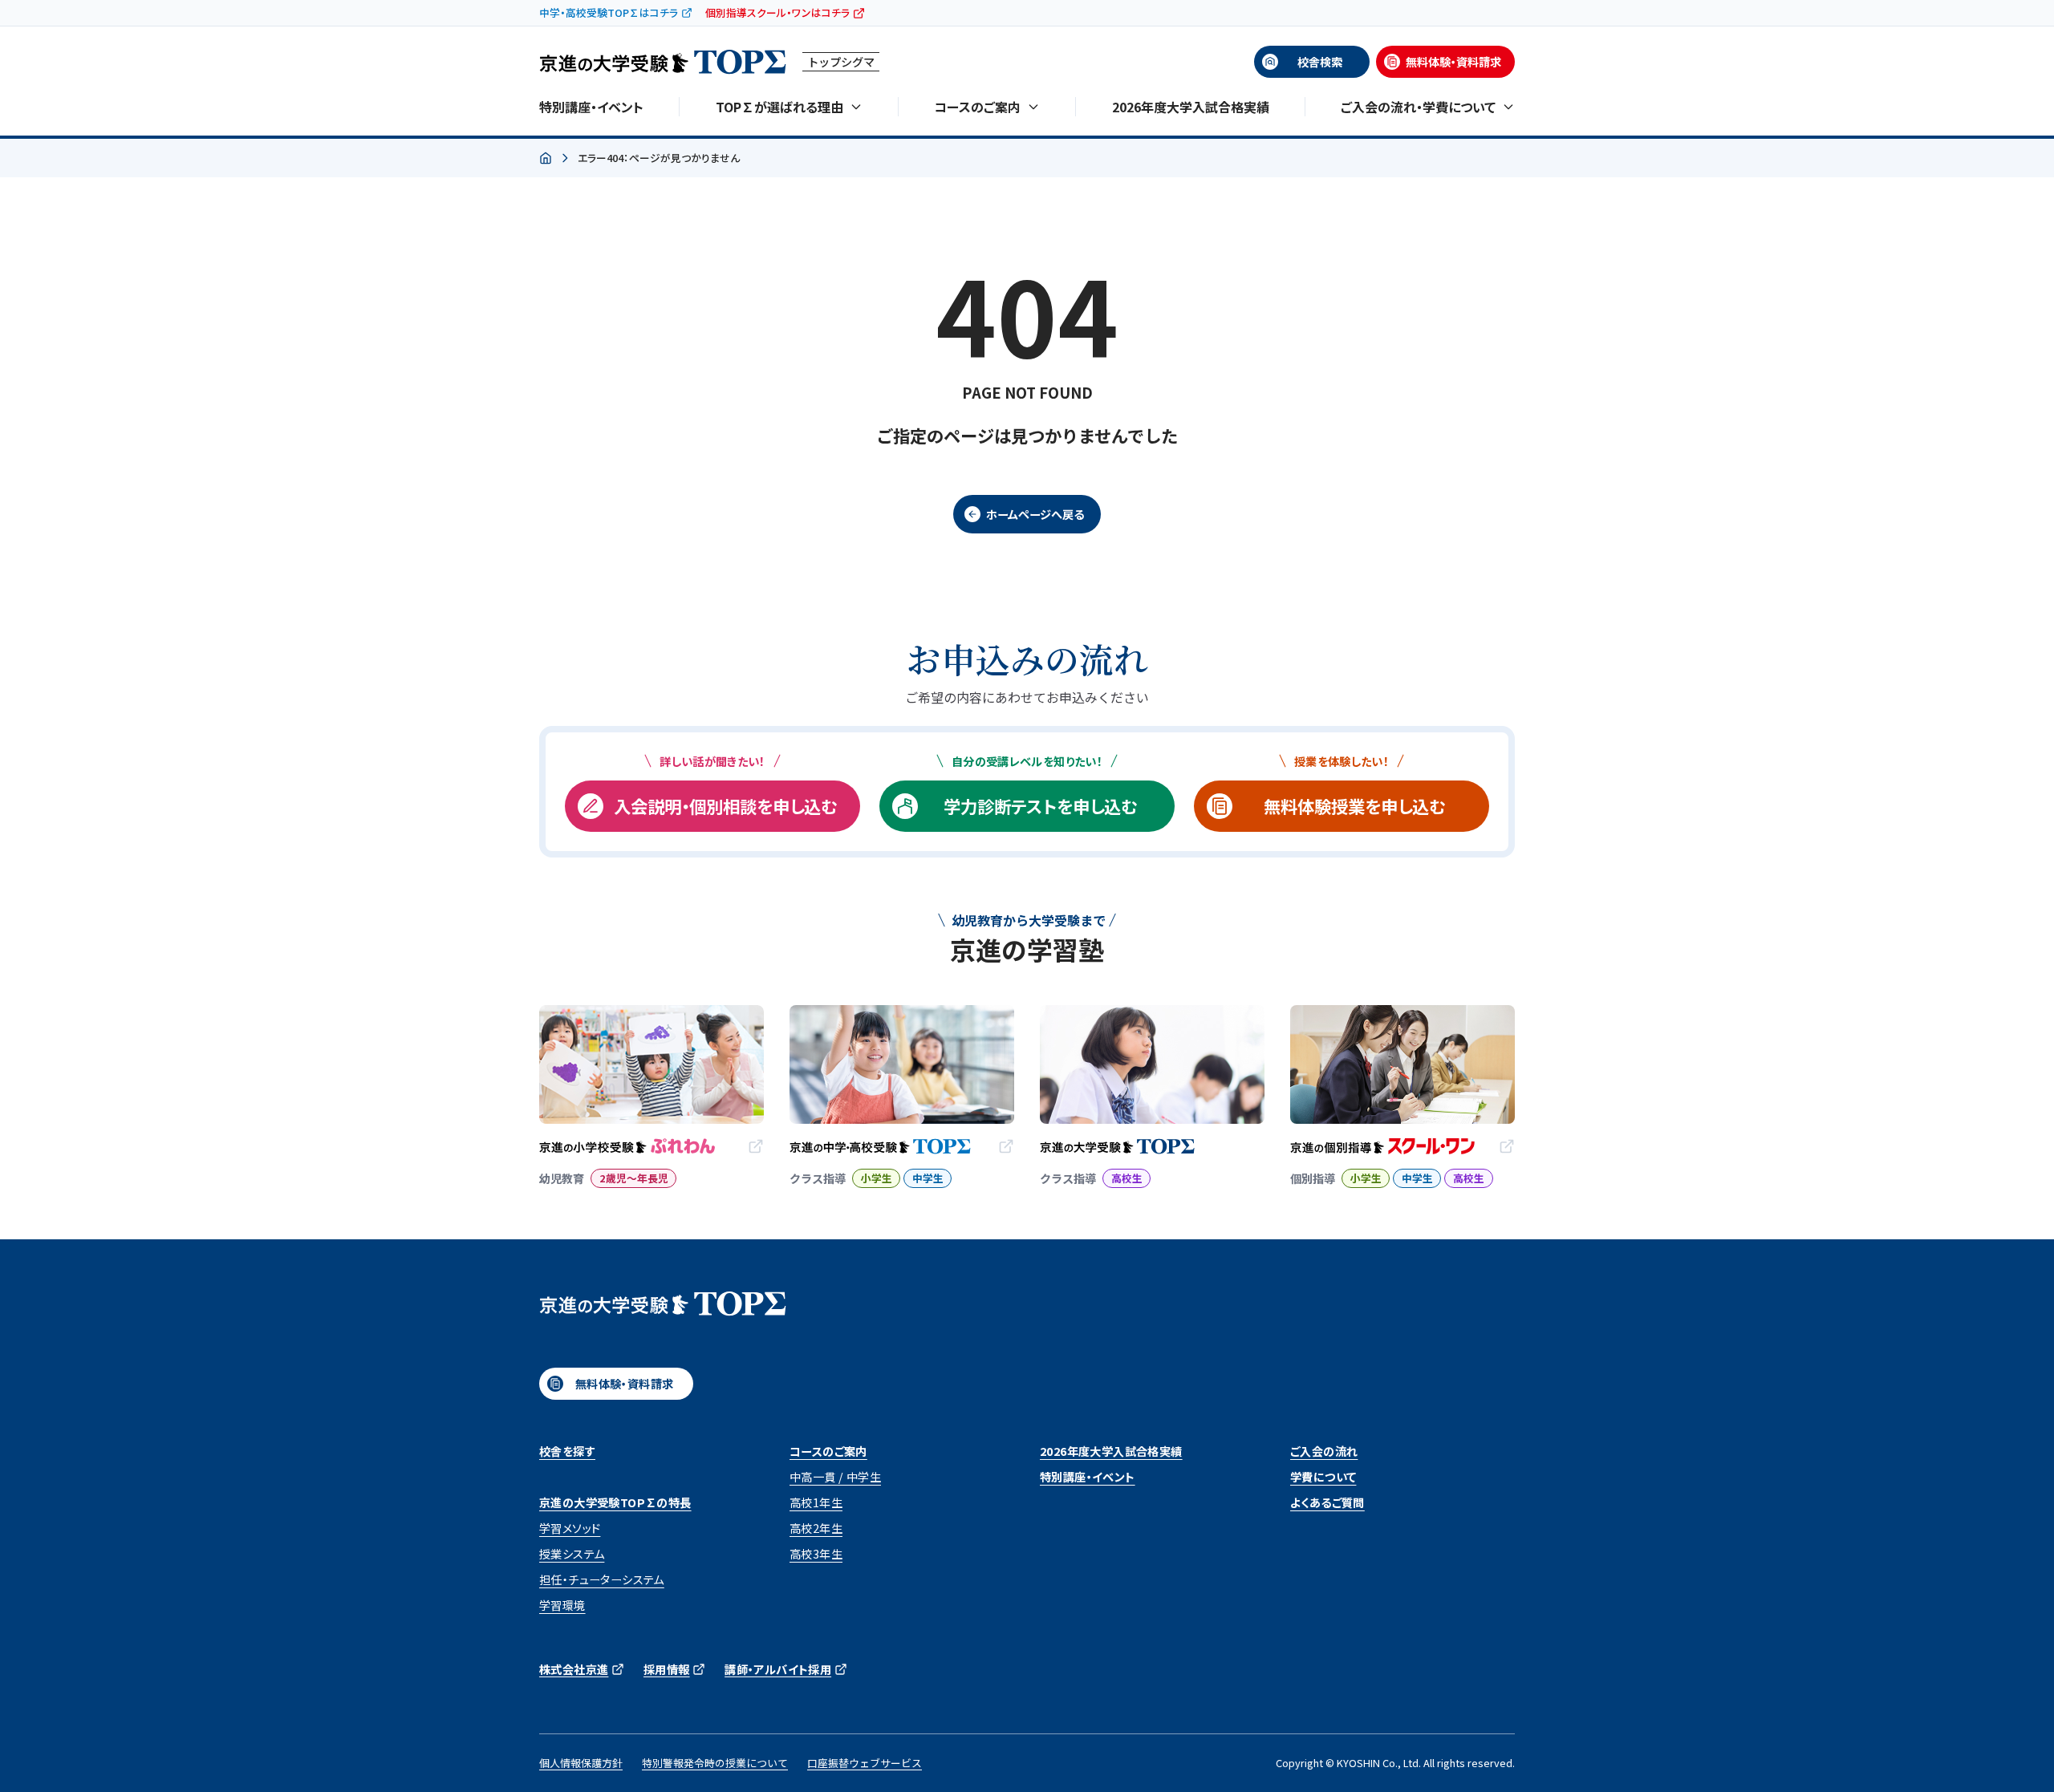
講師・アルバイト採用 (778, 1669)
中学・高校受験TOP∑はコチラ (609, 12)
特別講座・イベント (591, 107)
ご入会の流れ (1324, 1451)
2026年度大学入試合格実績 (1191, 107)
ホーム (546, 159)
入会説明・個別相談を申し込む (725, 806)
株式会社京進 (574, 1669)
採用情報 (667, 1669)
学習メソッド (570, 1528)
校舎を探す (567, 1451)
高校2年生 (816, 1528)
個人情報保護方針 (581, 1763)
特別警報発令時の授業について (715, 1763)
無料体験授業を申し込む (1354, 806)
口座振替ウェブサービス (865, 1763)
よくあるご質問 (1327, 1502)
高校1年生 (816, 1502)
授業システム (572, 1554)
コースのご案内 (828, 1451)
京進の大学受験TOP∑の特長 (615, 1502)
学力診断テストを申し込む (1040, 806)
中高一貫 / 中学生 (835, 1477)
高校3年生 (816, 1554)
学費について (1323, 1477)
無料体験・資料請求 (1453, 62)
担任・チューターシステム (602, 1579)
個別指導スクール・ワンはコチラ (777, 12)
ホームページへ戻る (1035, 514)
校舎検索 (1320, 62)
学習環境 (562, 1605)
